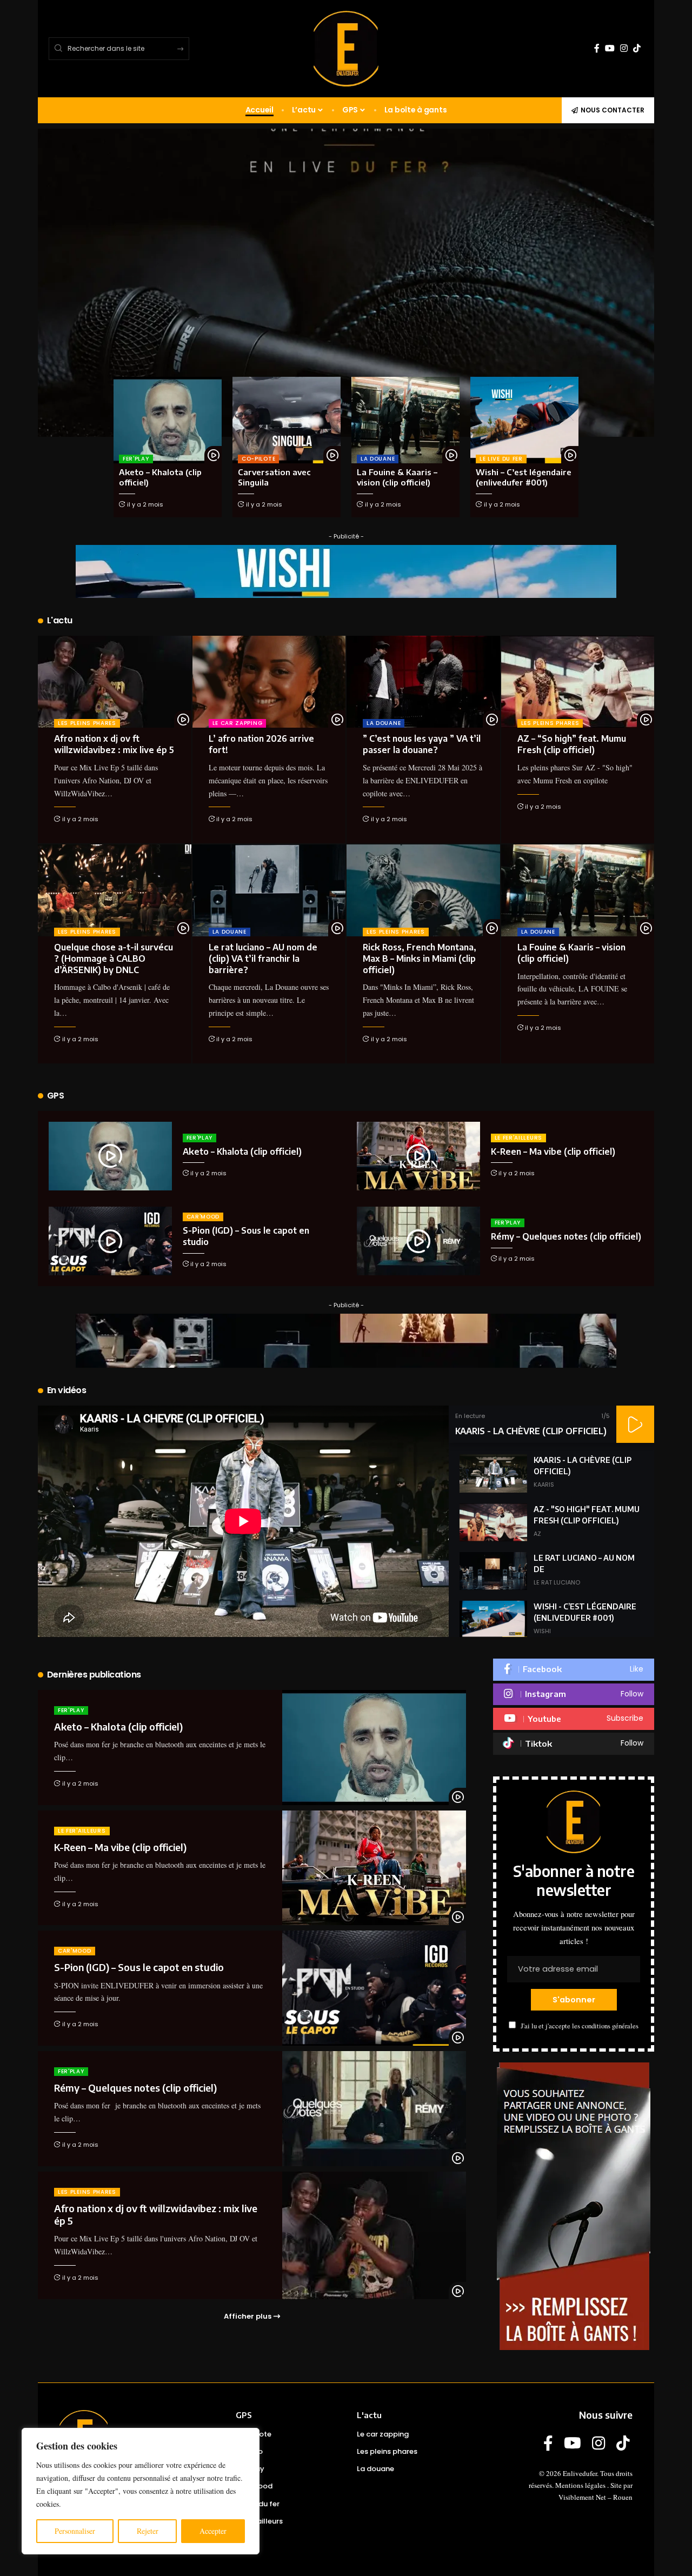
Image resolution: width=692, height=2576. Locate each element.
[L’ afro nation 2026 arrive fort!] (269, 682)
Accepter (213, 2531)
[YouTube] (610, 48)
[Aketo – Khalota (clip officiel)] (168, 420)
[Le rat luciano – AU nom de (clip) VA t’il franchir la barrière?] (269, 890)
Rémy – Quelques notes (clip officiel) (566, 1236)
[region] (141, 2491)
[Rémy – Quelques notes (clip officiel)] (418, 1241)
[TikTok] (637, 48)
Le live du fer (501, 459)
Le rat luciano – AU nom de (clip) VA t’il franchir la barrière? (263, 958)
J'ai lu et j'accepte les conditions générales (580, 2026)
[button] (635, 1424)
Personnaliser (75, 2531)
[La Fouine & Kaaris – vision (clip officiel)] (405, 420)
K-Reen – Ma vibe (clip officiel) (553, 1151)
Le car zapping (238, 723)
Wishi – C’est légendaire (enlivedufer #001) (524, 477)
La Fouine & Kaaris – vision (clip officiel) (397, 477)
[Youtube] (574, 1719)
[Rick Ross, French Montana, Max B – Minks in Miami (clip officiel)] (423, 890)
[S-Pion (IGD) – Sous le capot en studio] (110, 1241)
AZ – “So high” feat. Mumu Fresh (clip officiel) (572, 744)
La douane (378, 459)
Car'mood (203, 1217)
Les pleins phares (87, 723)
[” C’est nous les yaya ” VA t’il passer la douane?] (423, 682)
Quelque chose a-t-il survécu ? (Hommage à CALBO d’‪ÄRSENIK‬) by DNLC (114, 958)
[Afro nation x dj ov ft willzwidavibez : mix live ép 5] (115, 682)
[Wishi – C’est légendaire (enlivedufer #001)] (524, 420)
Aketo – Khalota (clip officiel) (242, 1151)
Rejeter (148, 2531)
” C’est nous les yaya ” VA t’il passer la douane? (422, 744)
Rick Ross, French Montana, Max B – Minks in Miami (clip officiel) (420, 958)
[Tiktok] (574, 1744)
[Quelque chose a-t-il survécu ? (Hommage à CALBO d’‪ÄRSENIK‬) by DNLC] (115, 890)
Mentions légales (580, 2485)
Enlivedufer (580, 2473)
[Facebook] (597, 48)
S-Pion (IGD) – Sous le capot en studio (139, 1967)
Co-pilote (258, 459)
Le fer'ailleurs (519, 1138)
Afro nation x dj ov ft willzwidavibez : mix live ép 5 (114, 744)
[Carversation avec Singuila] (287, 420)
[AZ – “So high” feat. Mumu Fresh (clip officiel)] (578, 682)
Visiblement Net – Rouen (595, 2497)
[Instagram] (624, 48)
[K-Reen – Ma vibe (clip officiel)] (418, 1156)
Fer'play (136, 459)
